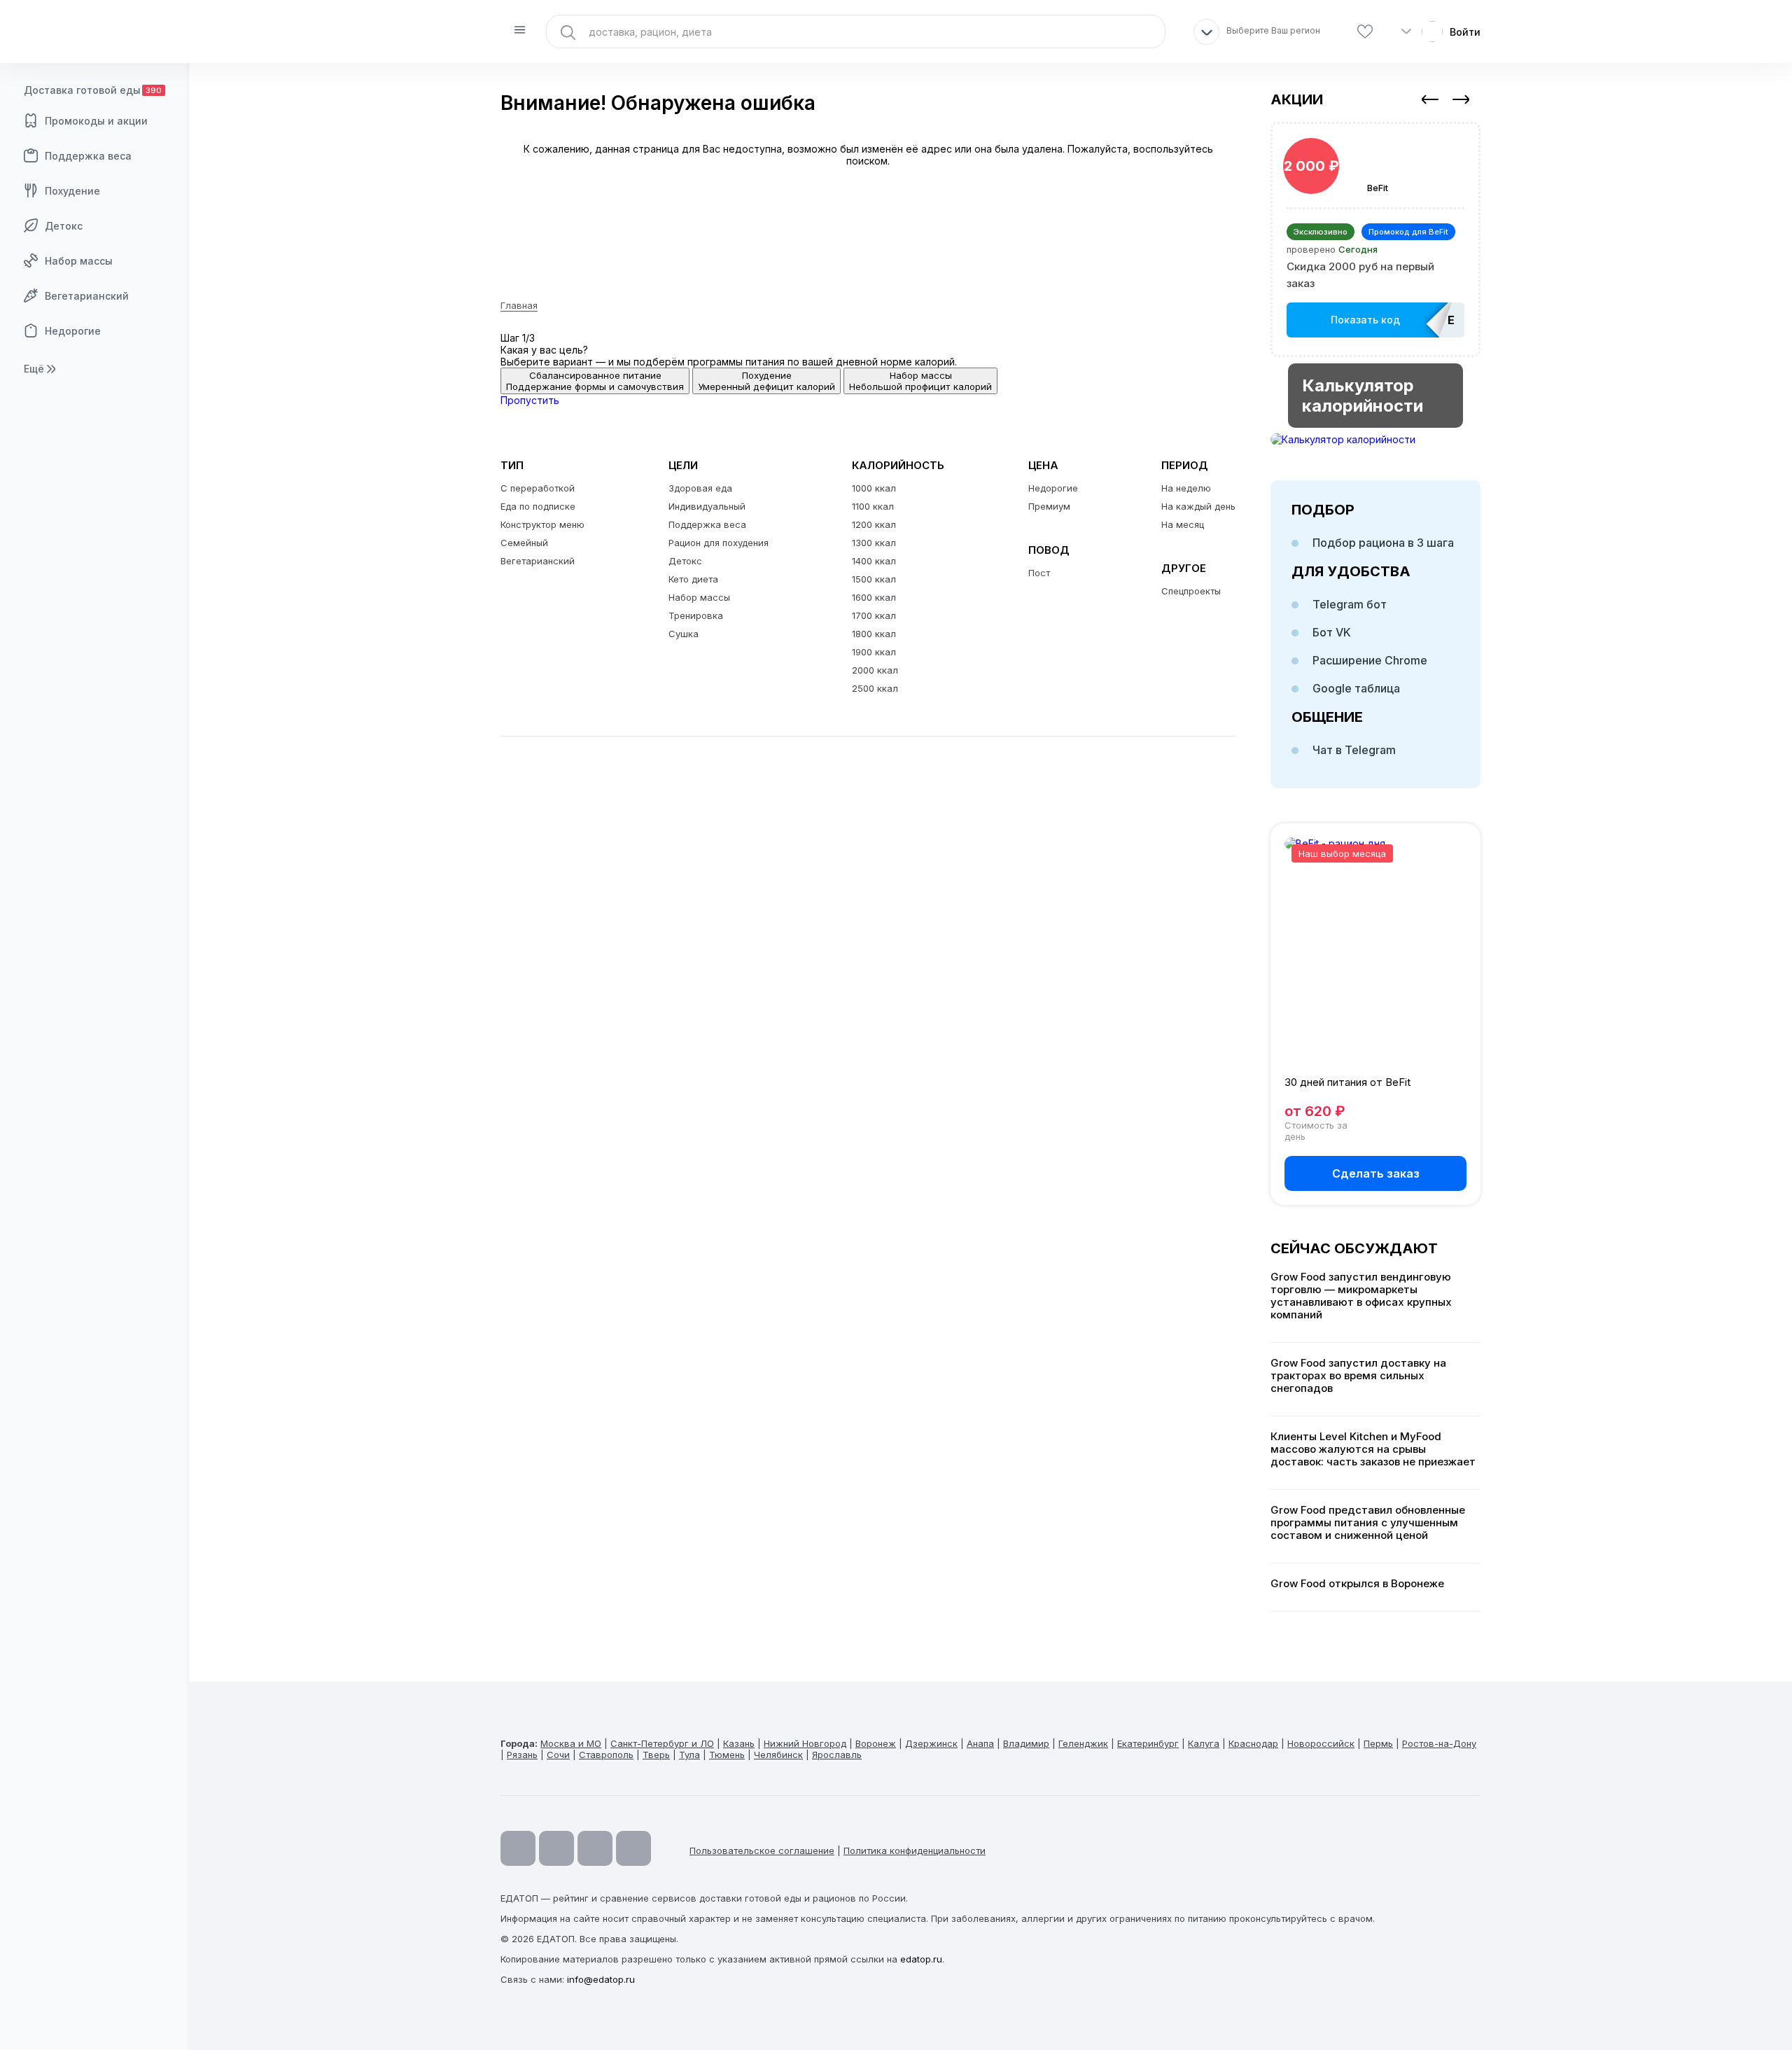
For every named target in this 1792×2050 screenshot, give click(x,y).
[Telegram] (556, 1848)
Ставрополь (606, 1755)
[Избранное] (1365, 32)
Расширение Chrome (1370, 660)
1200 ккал (874, 524)
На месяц (1183, 524)
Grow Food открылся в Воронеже (1357, 1584)
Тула (689, 1755)
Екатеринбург (1148, 1743)
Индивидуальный (707, 506)
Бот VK (1332, 632)
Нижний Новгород (805, 1743)
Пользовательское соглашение (762, 1850)
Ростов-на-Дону (1439, 1743)
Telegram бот (1350, 604)
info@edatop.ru (601, 1979)
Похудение (72, 191)
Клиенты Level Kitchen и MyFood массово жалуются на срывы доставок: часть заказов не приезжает (1373, 1449)
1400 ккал (874, 561)
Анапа (980, 1743)
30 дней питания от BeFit (1347, 1082)
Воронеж (876, 1743)
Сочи (558, 1755)
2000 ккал (875, 670)
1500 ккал (874, 579)
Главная (519, 305)
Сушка (684, 634)
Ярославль (837, 1755)
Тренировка (696, 615)
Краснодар (1253, 1743)
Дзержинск (931, 1743)
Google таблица (1356, 688)
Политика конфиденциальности (915, 1850)
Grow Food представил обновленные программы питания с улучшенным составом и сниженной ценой (1368, 1523)
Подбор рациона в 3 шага (1383, 543)
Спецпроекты (1191, 591)
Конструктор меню (542, 524)
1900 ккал (874, 652)
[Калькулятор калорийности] (1375, 439)
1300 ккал (874, 543)
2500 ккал (875, 688)
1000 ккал (874, 488)
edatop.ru (921, 1959)
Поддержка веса (88, 156)
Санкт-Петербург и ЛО (662, 1743)
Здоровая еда (700, 488)
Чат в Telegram (1354, 750)
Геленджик (1083, 1743)
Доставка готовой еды (93, 90)
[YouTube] (518, 1848)
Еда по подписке (538, 506)
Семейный (524, 543)
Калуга (1204, 1743)
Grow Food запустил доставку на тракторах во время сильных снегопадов (1358, 1376)
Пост (1039, 573)
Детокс (64, 226)
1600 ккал (874, 597)
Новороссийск (1321, 1743)
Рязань (522, 1755)
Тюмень (727, 1755)
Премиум (1049, 506)
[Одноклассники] (595, 1848)
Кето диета (693, 579)
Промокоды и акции (96, 121)
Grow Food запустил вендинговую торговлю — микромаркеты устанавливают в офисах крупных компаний (1361, 1296)
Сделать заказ (1376, 1173)
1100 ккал (873, 506)
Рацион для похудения (719, 543)
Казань (739, 1743)
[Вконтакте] (633, 1848)
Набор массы (79, 261)
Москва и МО (571, 1743)
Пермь (1378, 1743)
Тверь (656, 1755)
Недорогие (73, 331)
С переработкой (538, 488)
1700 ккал (874, 615)
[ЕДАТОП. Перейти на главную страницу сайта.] (94, 32)
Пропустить (530, 400)
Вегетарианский (87, 296)
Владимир (1026, 1743)
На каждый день (1198, 506)
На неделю (1186, 488)
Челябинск (778, 1755)
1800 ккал (874, 634)
